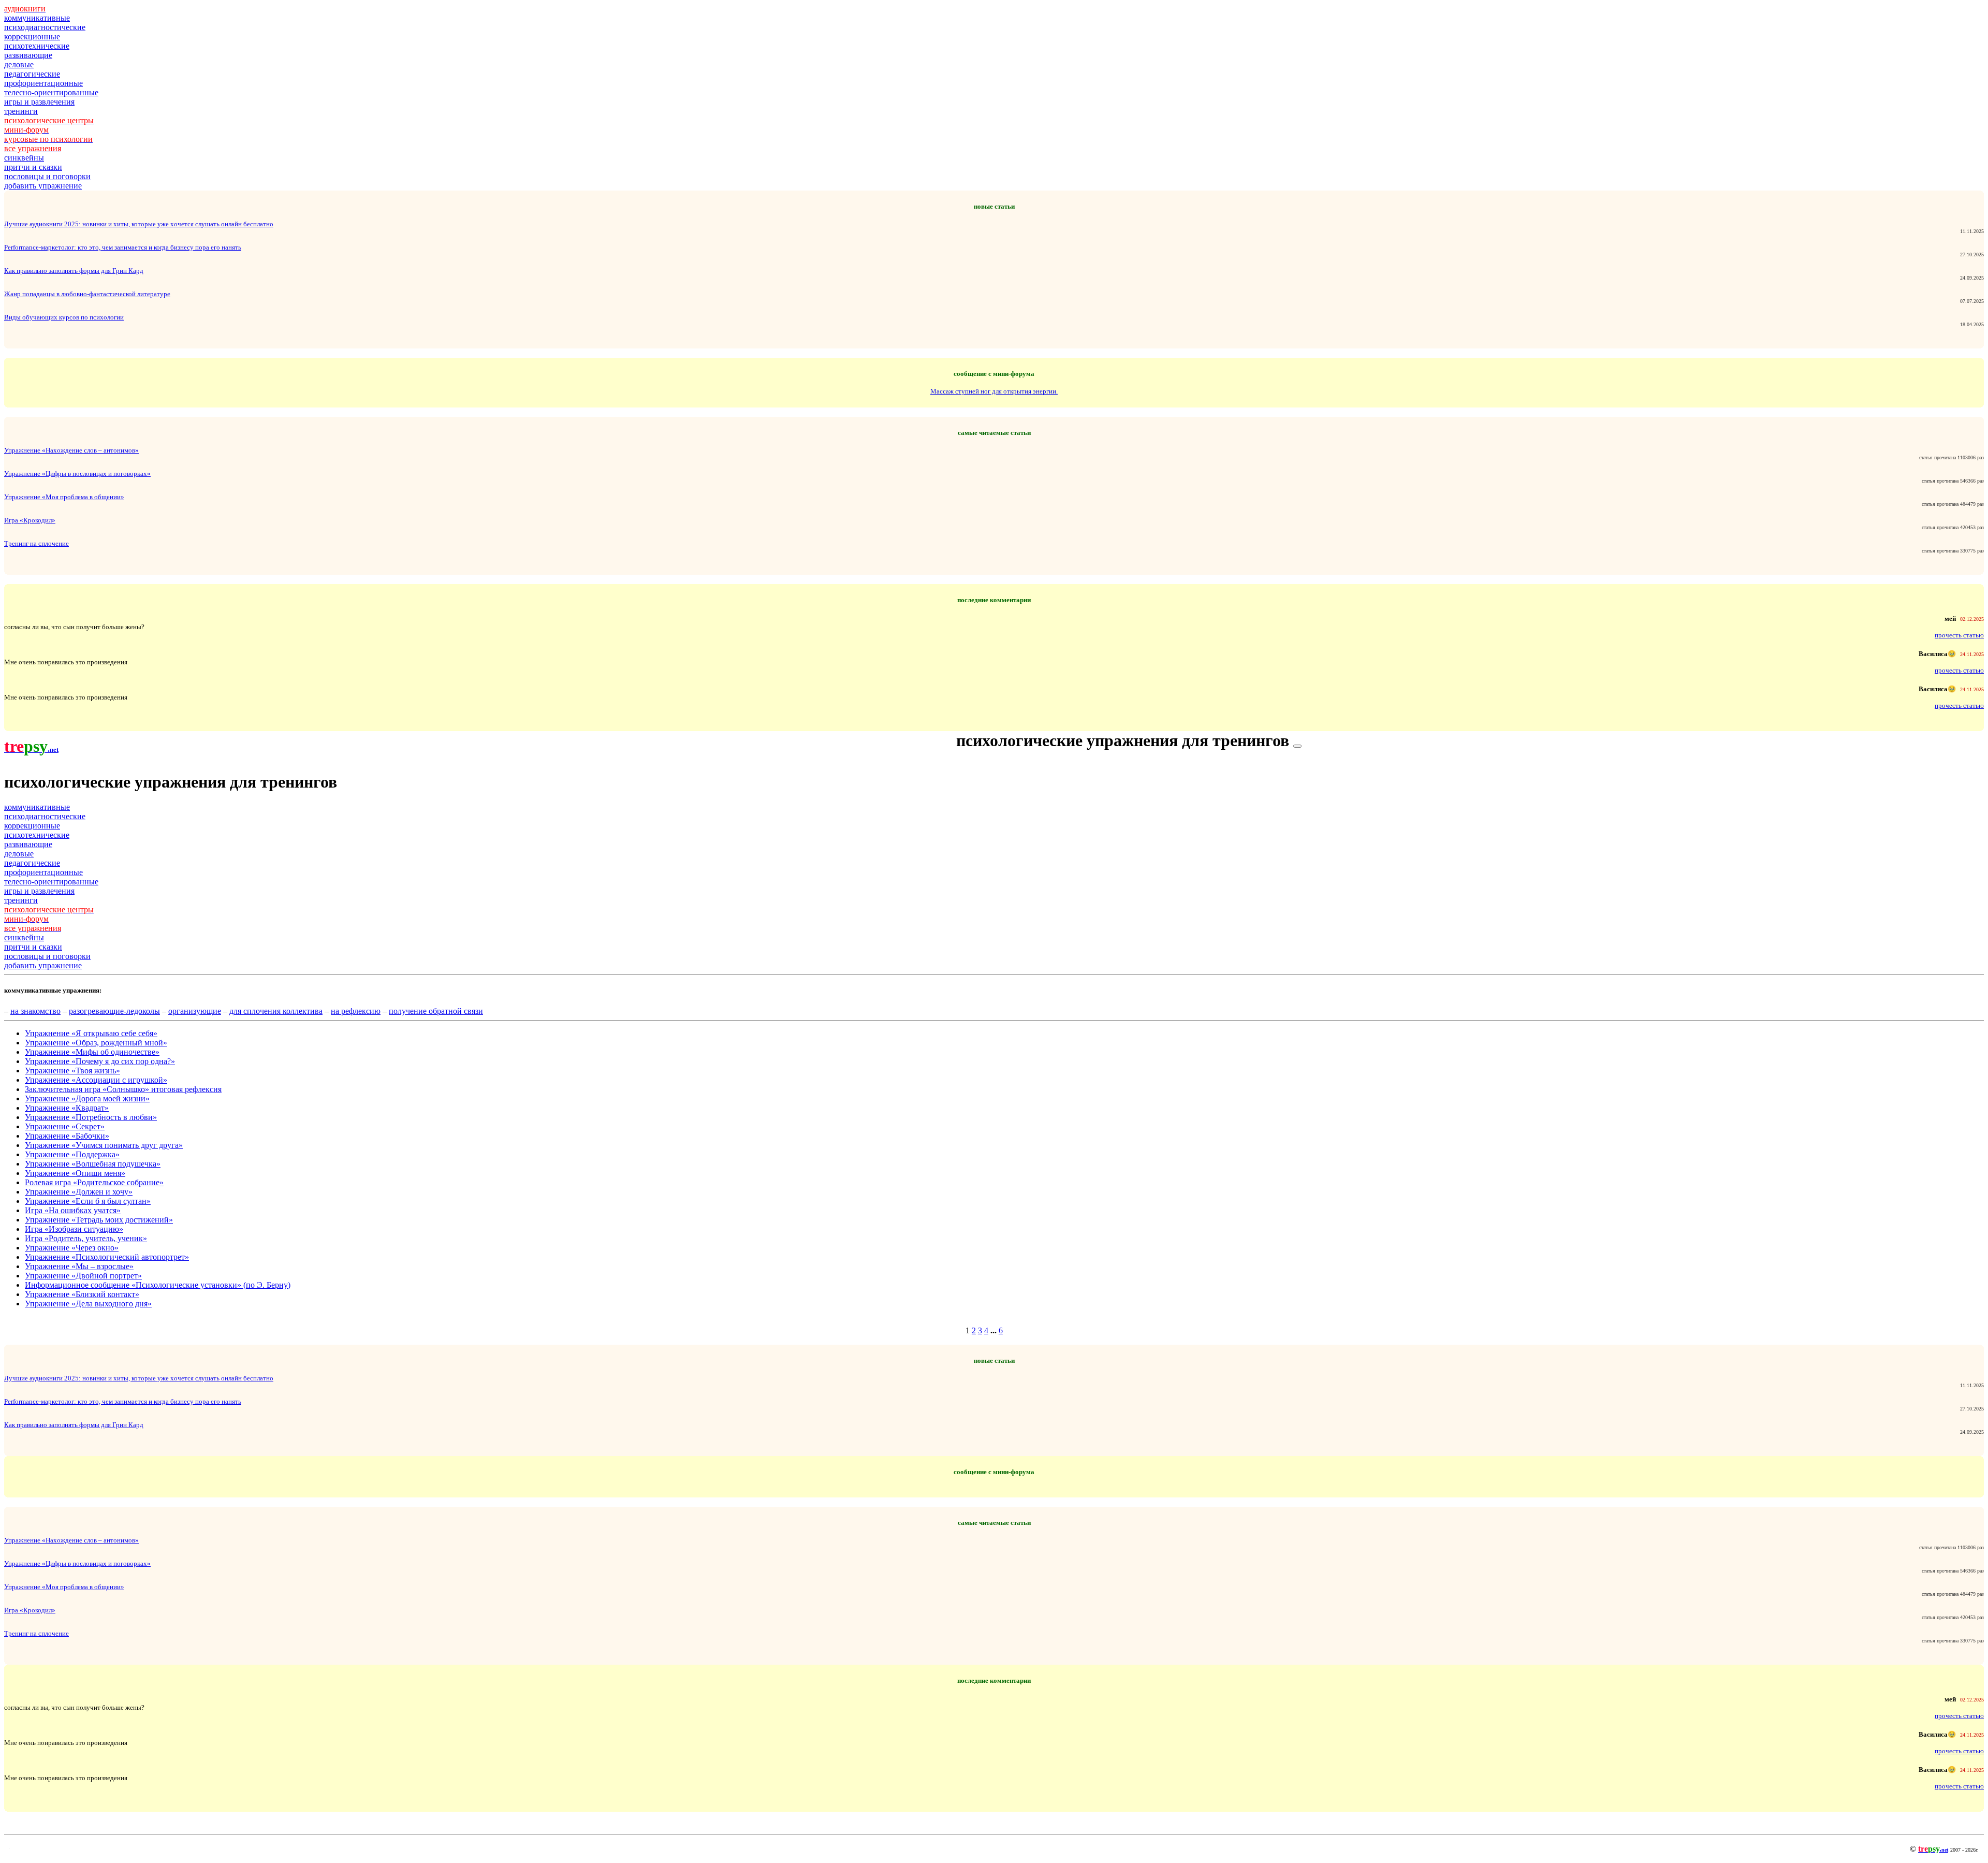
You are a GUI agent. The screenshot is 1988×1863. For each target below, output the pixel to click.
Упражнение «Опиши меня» (75, 1173)
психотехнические (37, 46)
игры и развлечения (39, 102)
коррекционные (32, 37)
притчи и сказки (33, 167)
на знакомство (35, 1011)
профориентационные (43, 83)
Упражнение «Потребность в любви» (91, 1117)
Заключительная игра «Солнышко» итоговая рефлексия (123, 1089)
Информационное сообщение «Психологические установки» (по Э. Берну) (158, 1285)
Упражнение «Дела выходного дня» (88, 1304)
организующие (195, 1011)
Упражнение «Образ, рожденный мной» (96, 1043)
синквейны (24, 158)
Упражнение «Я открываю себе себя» (91, 1033)
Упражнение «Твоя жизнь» (72, 1071)
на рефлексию (356, 1011)
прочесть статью (1959, 635)
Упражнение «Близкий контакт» (82, 1294)
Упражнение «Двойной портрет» (83, 1276)
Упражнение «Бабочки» (67, 1136)
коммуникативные (37, 18)
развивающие (28, 55)
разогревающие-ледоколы (114, 1011)
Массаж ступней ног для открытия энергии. (994, 391)
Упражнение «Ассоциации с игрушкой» (96, 1080)
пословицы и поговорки (47, 176)
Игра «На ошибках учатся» (73, 1210)
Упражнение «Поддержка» (72, 1154)
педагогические (32, 74)
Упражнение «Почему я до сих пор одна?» (100, 1061)
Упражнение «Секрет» (65, 1126)
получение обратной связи (436, 1011)
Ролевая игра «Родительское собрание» (94, 1182)
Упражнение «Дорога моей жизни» (87, 1098)
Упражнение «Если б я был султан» (88, 1201)
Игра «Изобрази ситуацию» (74, 1229)
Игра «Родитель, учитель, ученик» (86, 1238)
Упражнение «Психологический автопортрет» (107, 1257)
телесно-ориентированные (51, 92)
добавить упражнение (43, 186)
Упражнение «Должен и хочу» (79, 1192)
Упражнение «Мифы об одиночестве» (92, 1052)
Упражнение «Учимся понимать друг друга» (104, 1145)
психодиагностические (45, 27)
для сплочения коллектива (276, 1011)
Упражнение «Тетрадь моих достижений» (99, 1220)
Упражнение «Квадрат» (67, 1108)
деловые (19, 64)
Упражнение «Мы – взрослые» (79, 1266)
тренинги (21, 111)
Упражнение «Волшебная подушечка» (93, 1164)
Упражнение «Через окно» (72, 1248)
